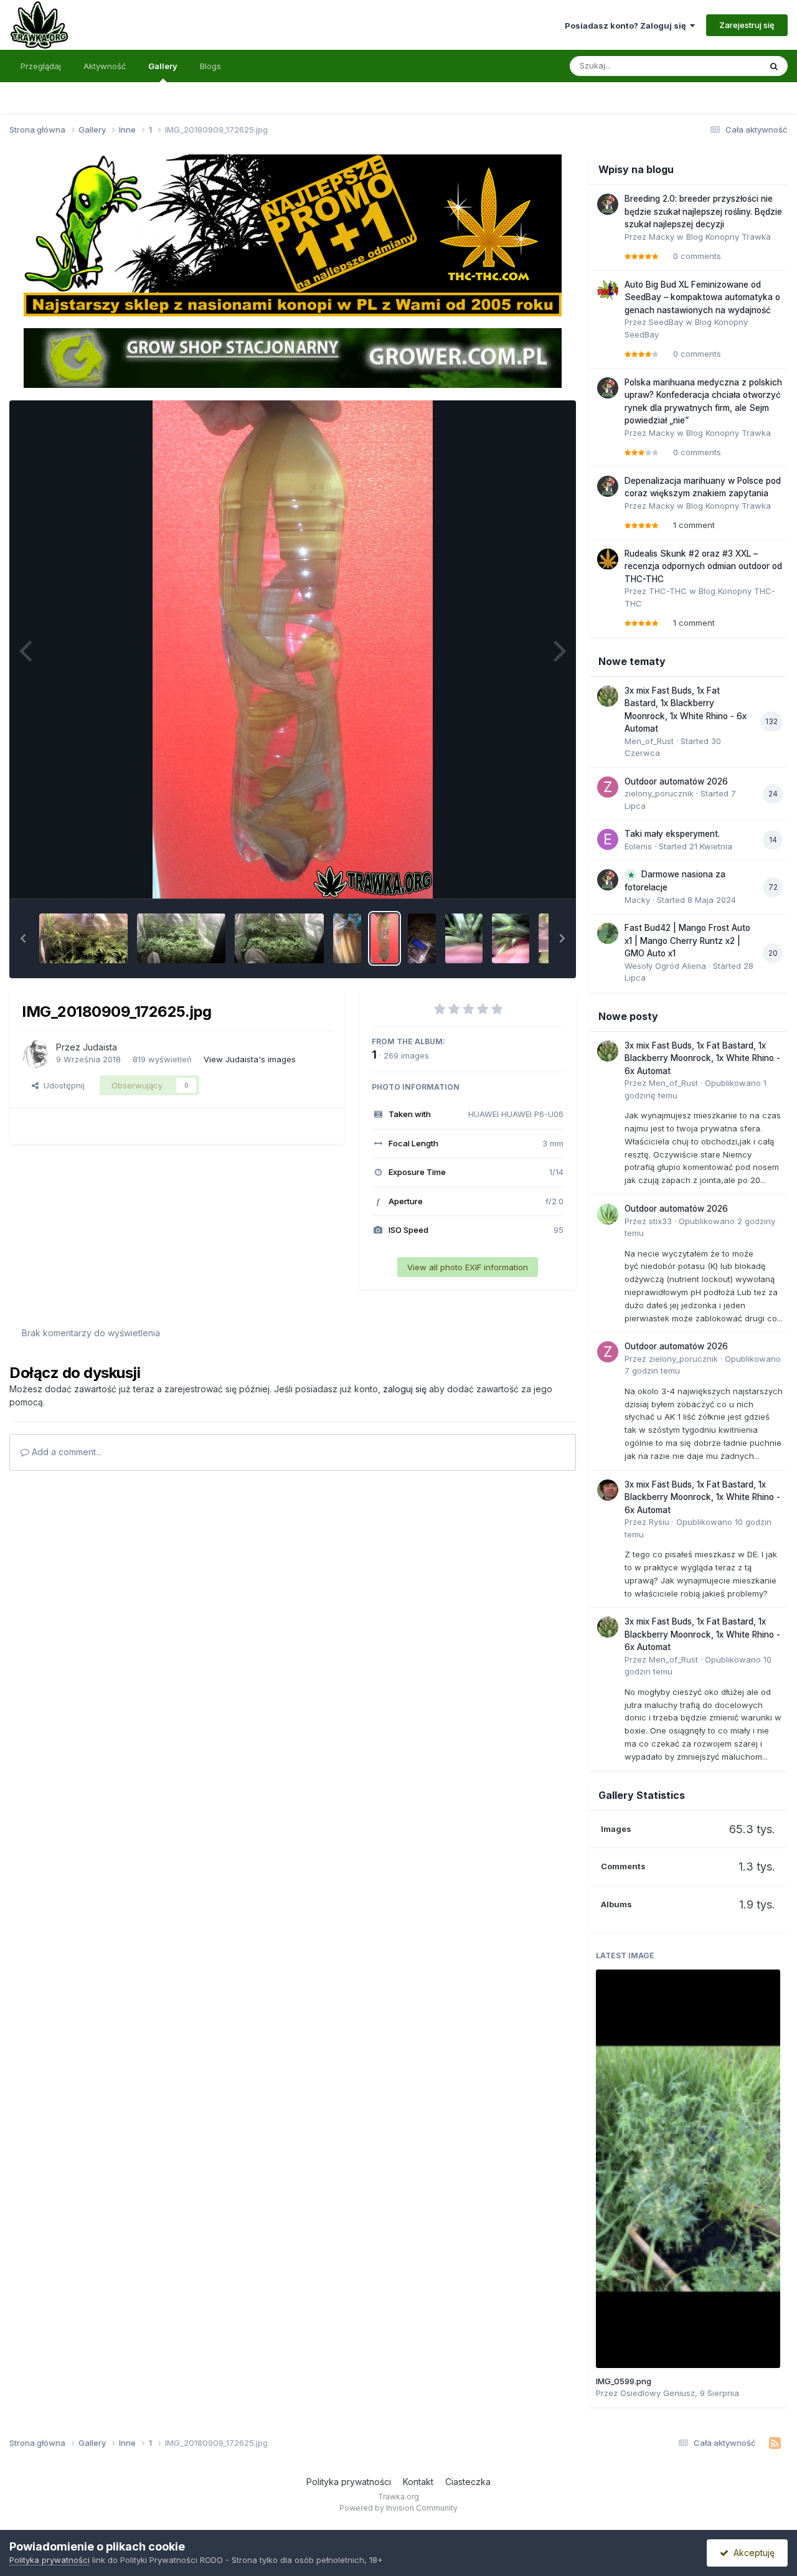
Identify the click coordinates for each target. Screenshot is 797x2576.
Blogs (210, 66)
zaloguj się (405, 1389)
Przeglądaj (41, 66)
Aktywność (105, 66)
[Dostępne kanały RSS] (775, 2443)
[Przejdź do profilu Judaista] (35, 1054)
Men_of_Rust (649, 741)
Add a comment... (65, 1452)
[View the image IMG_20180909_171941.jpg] (422, 938)
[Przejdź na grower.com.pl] (293, 357)
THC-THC (668, 591)
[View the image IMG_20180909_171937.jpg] (347, 938)
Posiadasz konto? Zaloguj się (627, 26)
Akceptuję (752, 2553)
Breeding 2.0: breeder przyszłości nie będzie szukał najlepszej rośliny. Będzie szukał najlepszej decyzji (703, 211)
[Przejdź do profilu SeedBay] (608, 290)
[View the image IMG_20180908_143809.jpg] (511, 938)
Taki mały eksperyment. (672, 834)
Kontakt (418, 2482)
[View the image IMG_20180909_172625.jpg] (384, 938)
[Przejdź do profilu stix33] (608, 1214)
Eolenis (638, 846)
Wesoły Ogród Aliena (665, 966)
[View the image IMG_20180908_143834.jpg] (464, 938)
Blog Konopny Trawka (729, 237)
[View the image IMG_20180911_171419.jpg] (279, 938)
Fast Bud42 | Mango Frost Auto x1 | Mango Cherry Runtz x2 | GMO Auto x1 (687, 941)
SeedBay (666, 322)
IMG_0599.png (624, 2381)
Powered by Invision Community (398, 2508)
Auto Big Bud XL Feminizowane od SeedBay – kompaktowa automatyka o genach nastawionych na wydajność (702, 297)
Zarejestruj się (747, 25)
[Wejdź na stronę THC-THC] (293, 235)
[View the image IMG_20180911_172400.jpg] (181, 938)
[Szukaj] (774, 66)
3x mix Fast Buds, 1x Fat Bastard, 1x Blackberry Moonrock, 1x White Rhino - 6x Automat (702, 1058)
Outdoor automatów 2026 (676, 781)
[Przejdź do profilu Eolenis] (608, 839)
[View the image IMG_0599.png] (688, 2169)
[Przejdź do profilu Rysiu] (608, 1490)
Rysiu (659, 1522)
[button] (23, 938)
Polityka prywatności (349, 2482)
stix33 (660, 1221)
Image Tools (524, 875)
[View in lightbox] (293, 649)
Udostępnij (62, 1085)
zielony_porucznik (659, 793)
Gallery (163, 66)
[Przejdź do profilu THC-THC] (608, 559)
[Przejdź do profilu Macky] (608, 204)
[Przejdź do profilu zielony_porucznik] (608, 787)
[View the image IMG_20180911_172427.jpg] (83, 938)
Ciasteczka (468, 2482)
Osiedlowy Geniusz (658, 2393)
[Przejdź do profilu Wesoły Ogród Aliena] (608, 933)
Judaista (100, 1047)
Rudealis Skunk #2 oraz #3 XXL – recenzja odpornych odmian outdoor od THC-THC (703, 566)
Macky (662, 237)
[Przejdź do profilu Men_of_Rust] (608, 696)
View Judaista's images (250, 1059)
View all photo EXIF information (468, 1267)
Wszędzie (725, 66)
